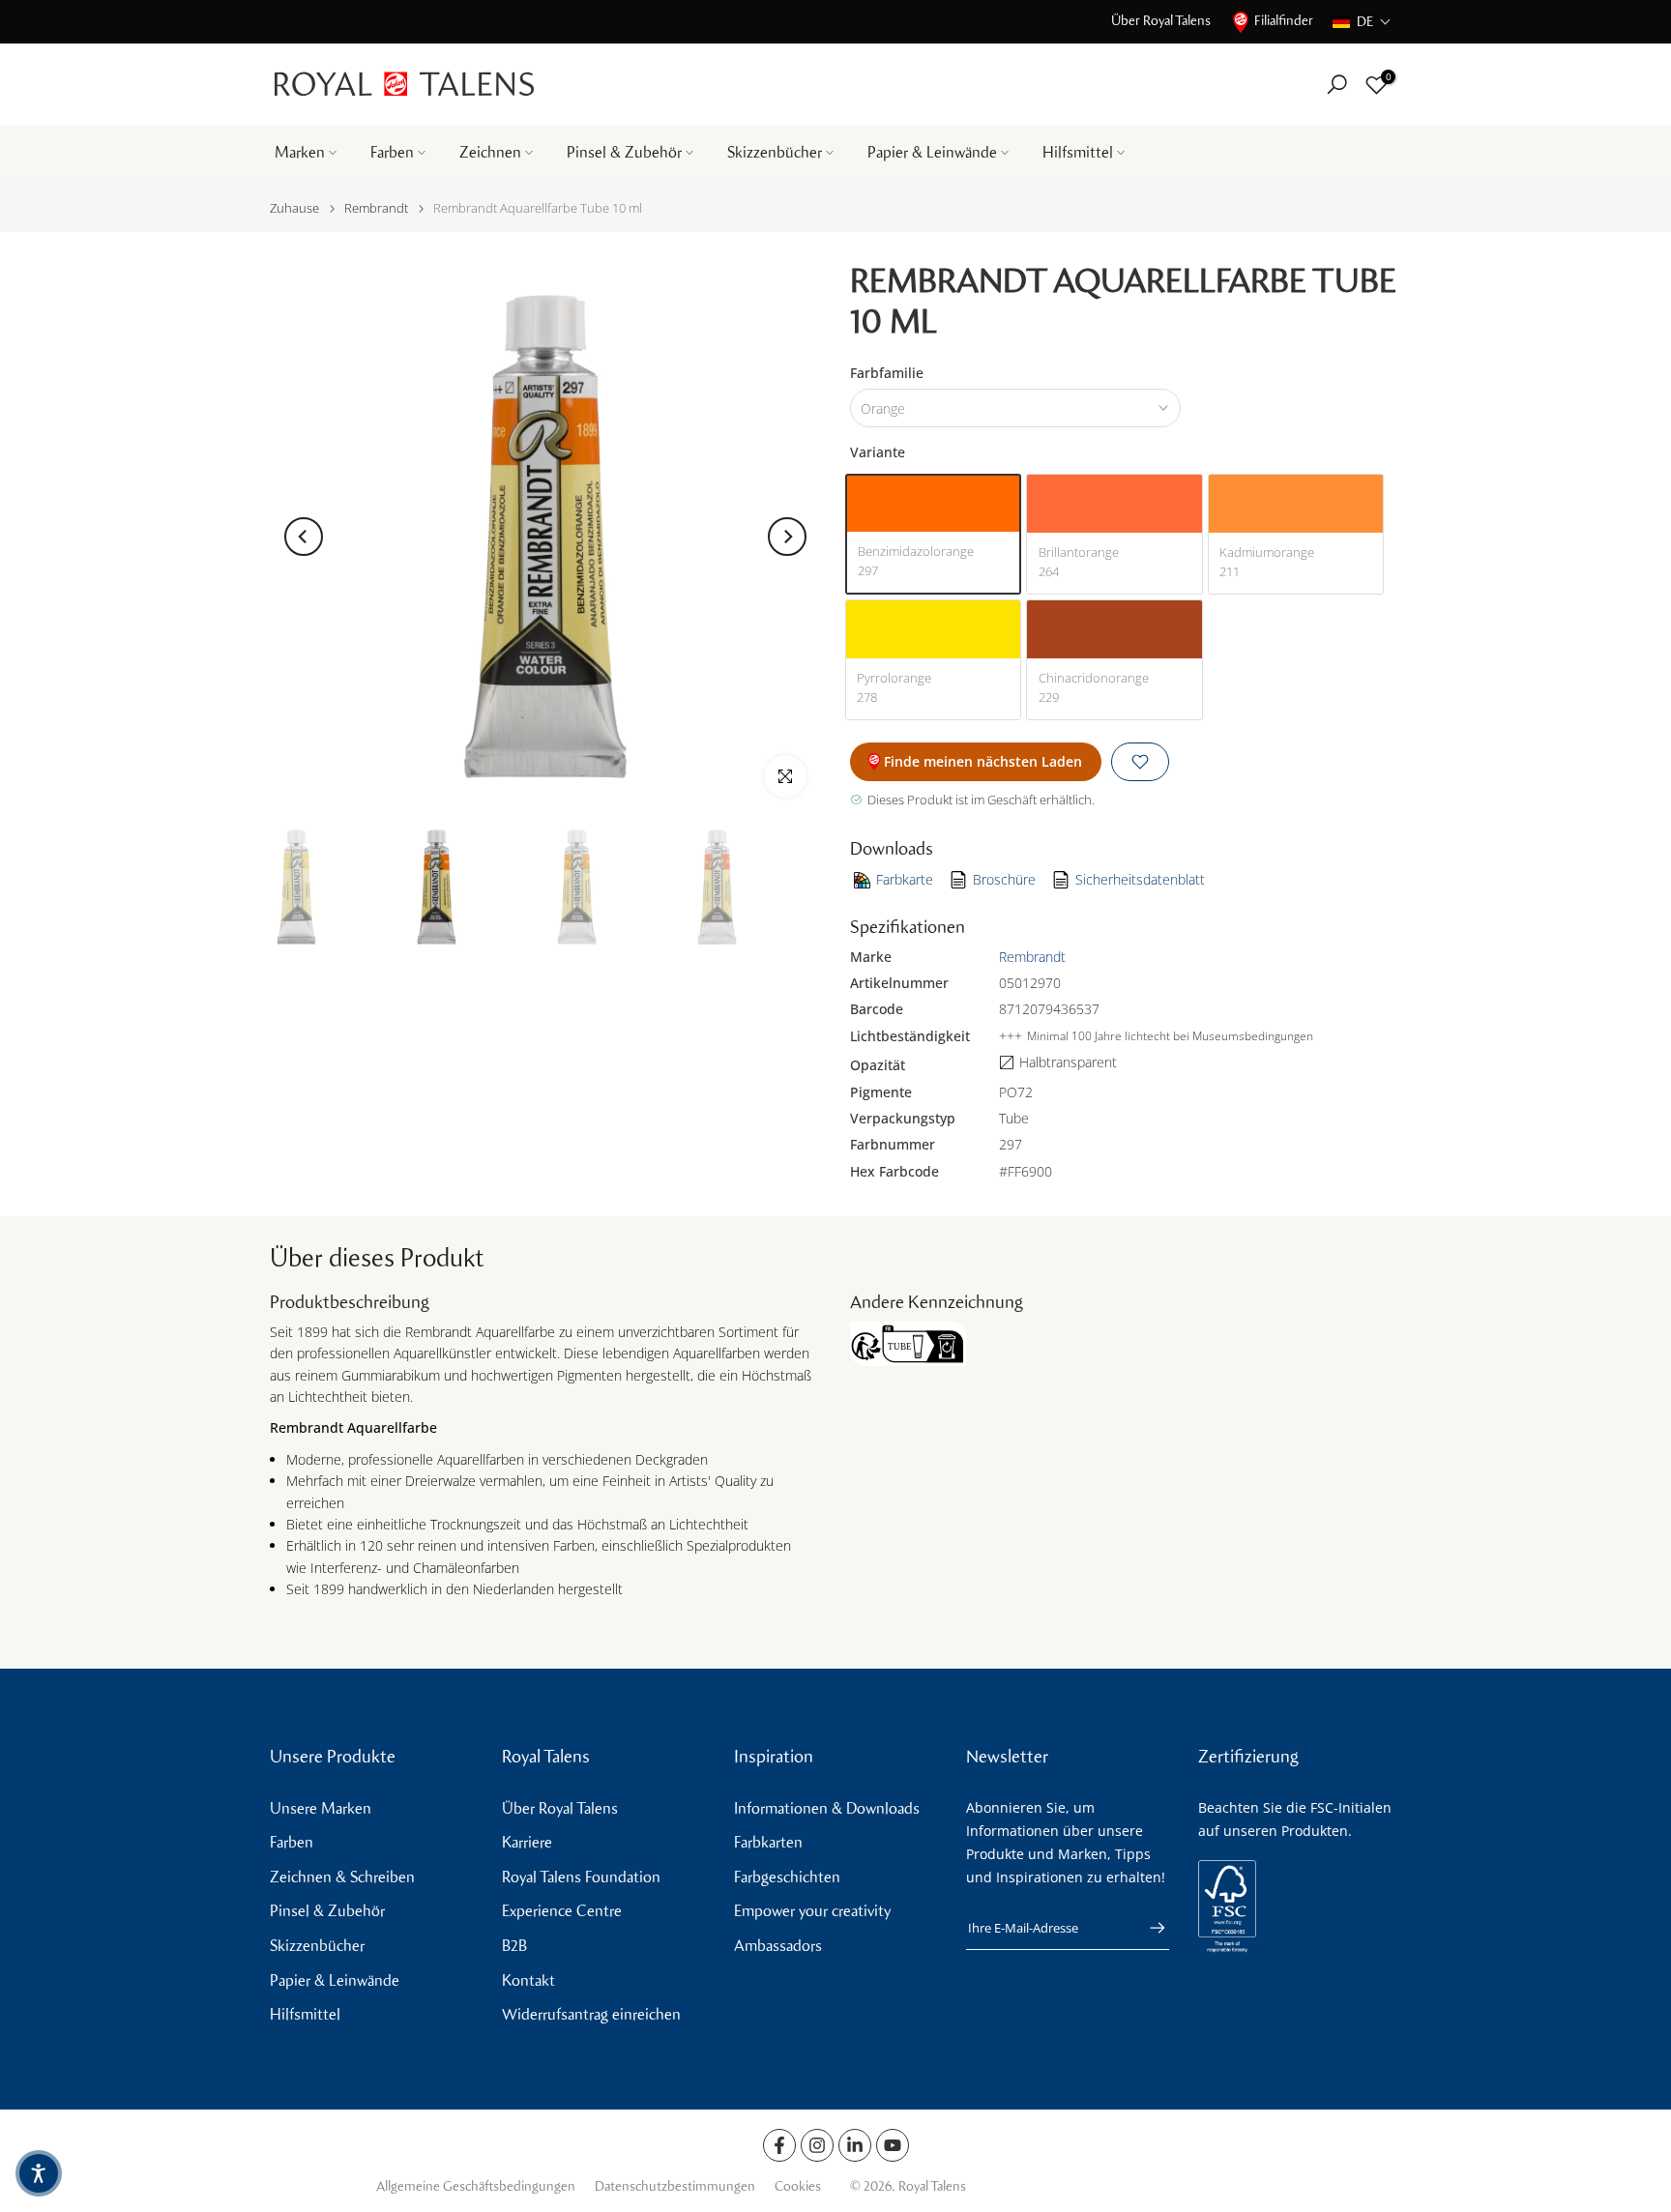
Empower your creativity (812, 1911)
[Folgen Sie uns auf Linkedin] (855, 2145)
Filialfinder (1284, 21)
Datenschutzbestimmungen (675, 2186)
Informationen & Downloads (827, 1808)
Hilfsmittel (1078, 152)
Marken (300, 152)
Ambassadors (778, 1946)
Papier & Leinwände (932, 152)
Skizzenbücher (775, 152)
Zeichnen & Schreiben (342, 1877)
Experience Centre (562, 1911)
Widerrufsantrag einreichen (591, 2014)
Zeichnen (490, 152)
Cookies (798, 2186)
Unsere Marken (321, 1808)
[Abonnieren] (1148, 1928)
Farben (392, 152)
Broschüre (1004, 879)
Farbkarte (905, 879)
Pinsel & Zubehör (624, 152)
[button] (1362, 22)
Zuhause (294, 208)
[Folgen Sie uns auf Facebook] (779, 2145)
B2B (514, 1946)
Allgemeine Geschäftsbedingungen (476, 2186)
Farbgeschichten (787, 1877)
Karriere (527, 1842)
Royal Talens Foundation (581, 1877)
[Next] (787, 537)
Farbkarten (768, 1842)
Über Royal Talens (1161, 21)
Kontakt (528, 1980)
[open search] (1337, 85)
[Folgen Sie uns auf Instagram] (817, 2145)
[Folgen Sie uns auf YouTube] (893, 2145)
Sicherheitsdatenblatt (1140, 879)
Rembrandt (376, 208)
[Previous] (304, 537)
